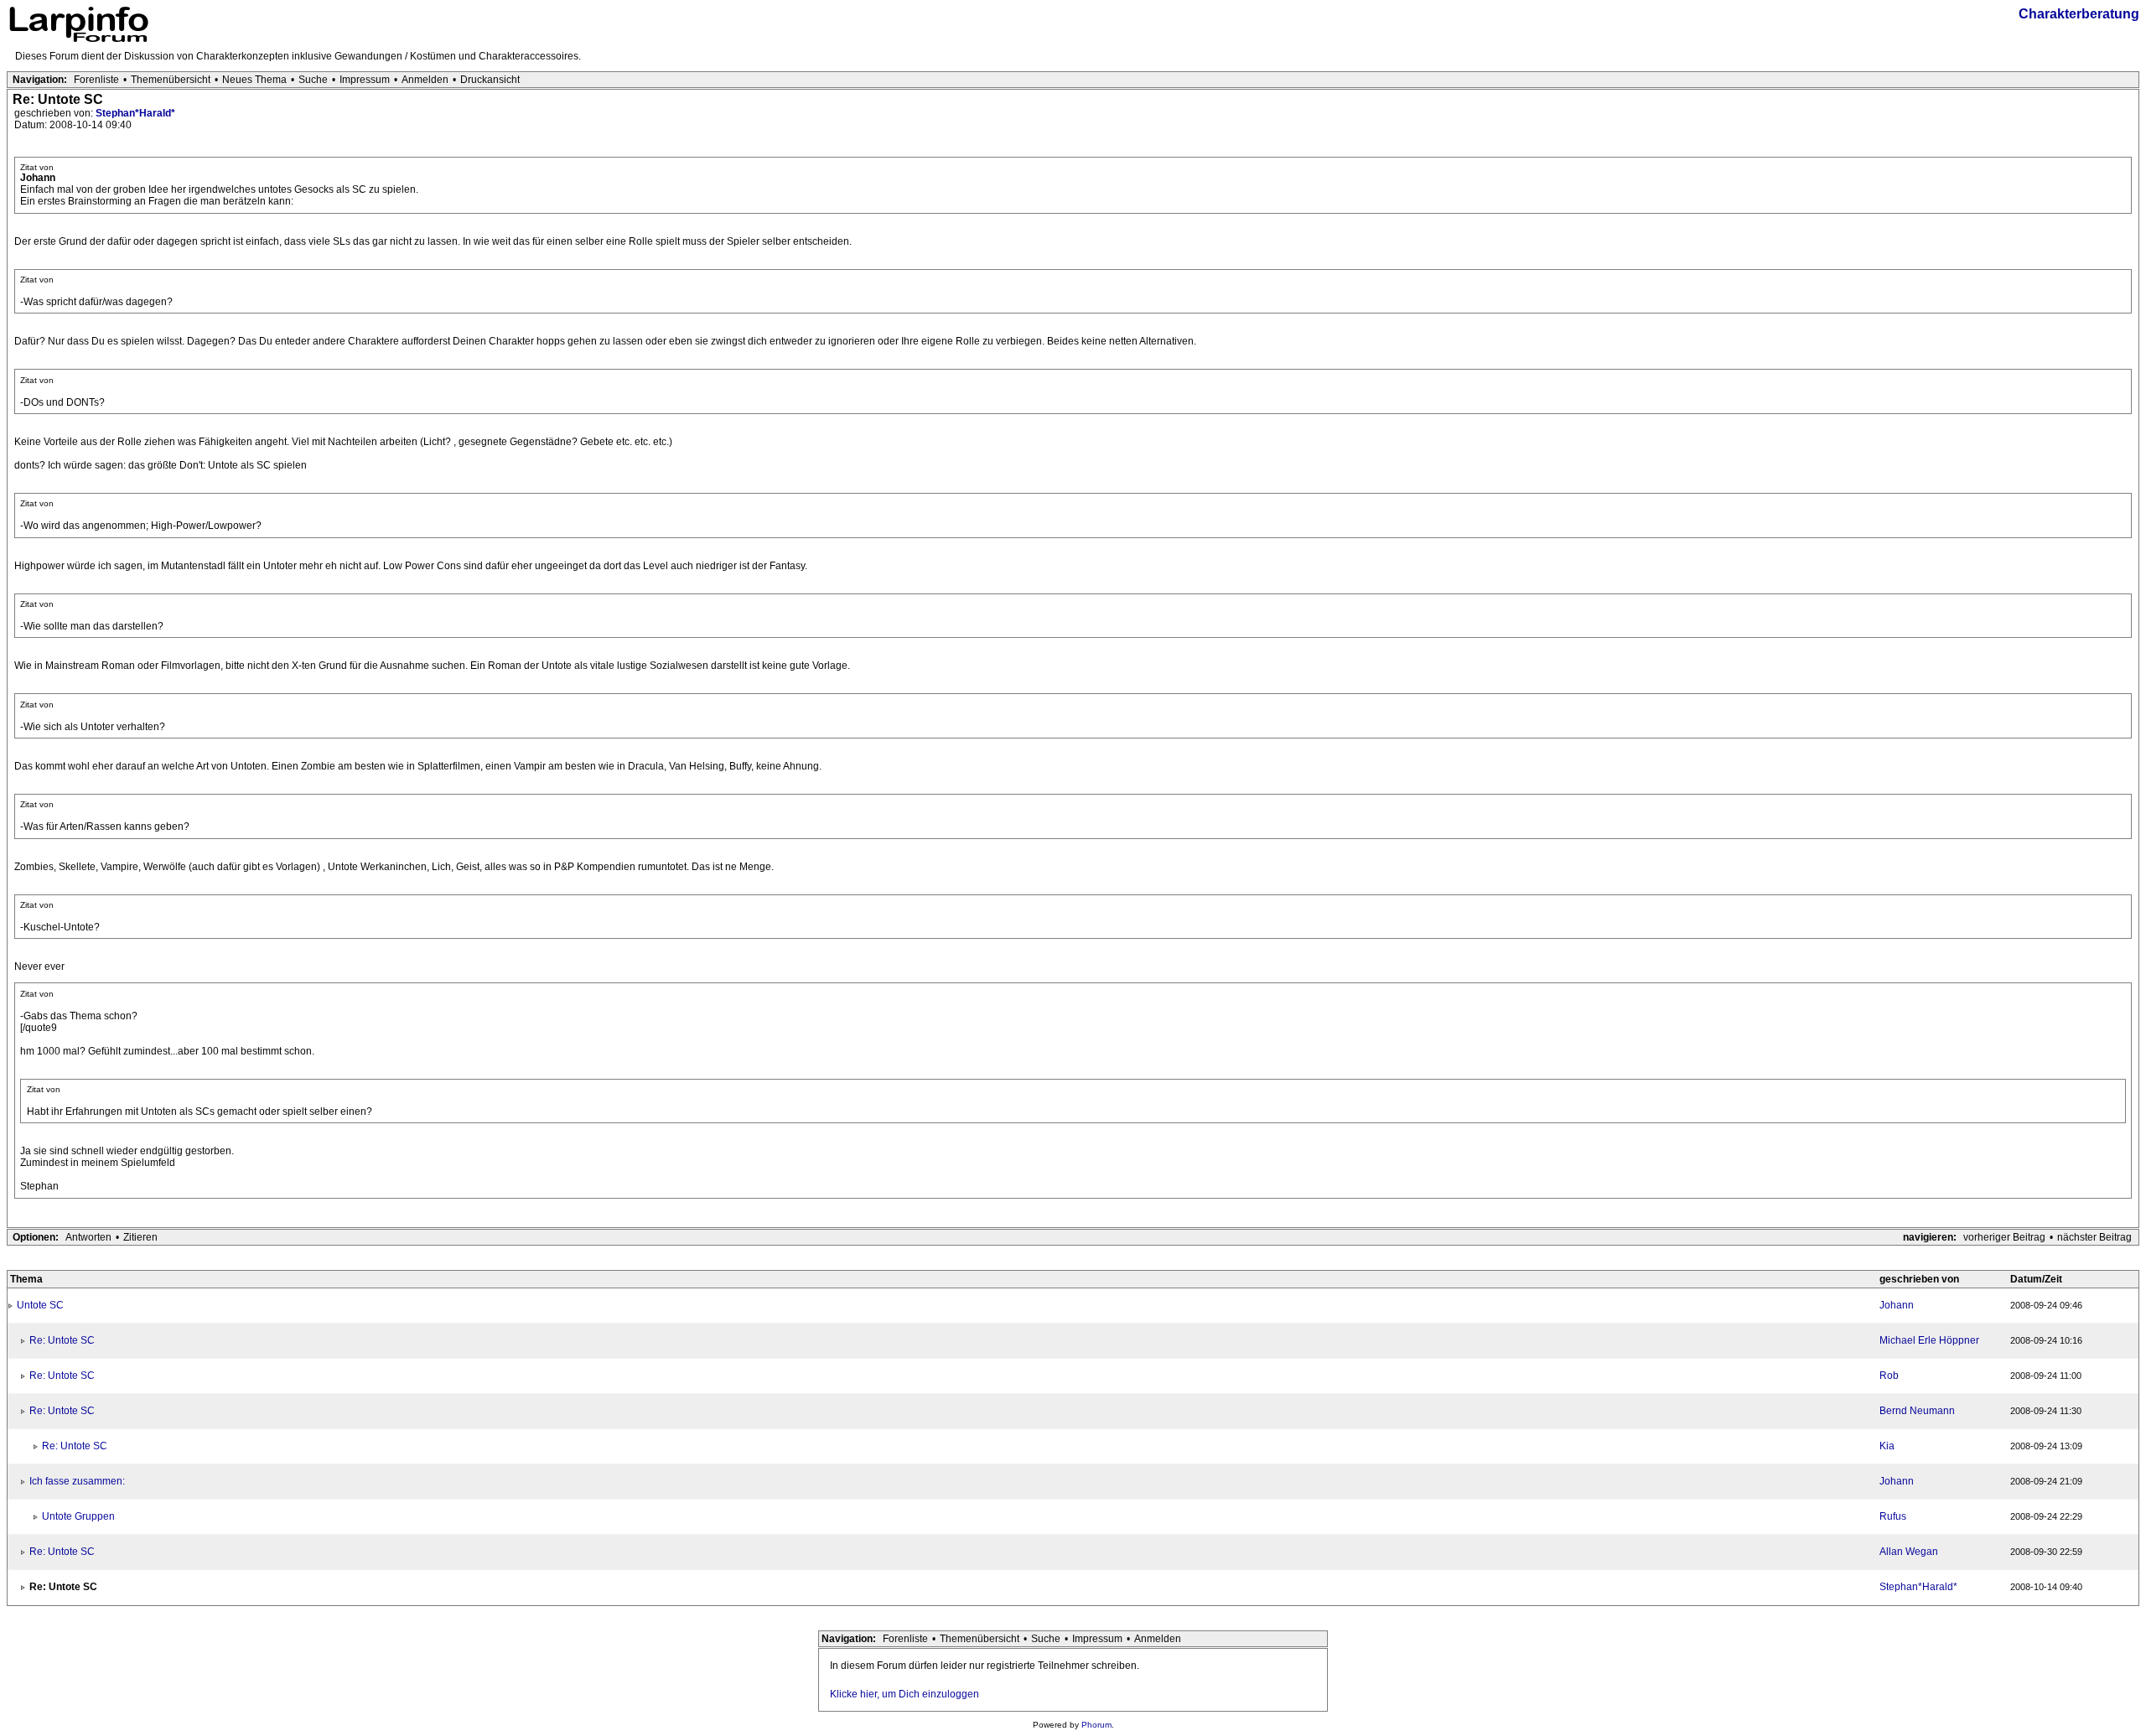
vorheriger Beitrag (2004, 1237)
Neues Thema (254, 80)
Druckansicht (490, 80)
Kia (1887, 1446)
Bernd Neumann (1917, 1411)
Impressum (365, 80)
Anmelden (425, 80)
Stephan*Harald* (135, 113)
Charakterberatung (2079, 14)
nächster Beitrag (2094, 1237)
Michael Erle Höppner (1929, 1340)
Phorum (1096, 1725)
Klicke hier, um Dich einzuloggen (905, 1694)
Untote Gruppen (78, 1516)
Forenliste (96, 80)
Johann (1897, 1305)
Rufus (1893, 1516)
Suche (313, 80)
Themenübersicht (171, 80)
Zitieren (140, 1237)
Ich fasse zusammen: (77, 1481)
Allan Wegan (1909, 1552)
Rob (1889, 1376)
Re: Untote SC (62, 1340)
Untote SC (40, 1305)
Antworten (88, 1237)
